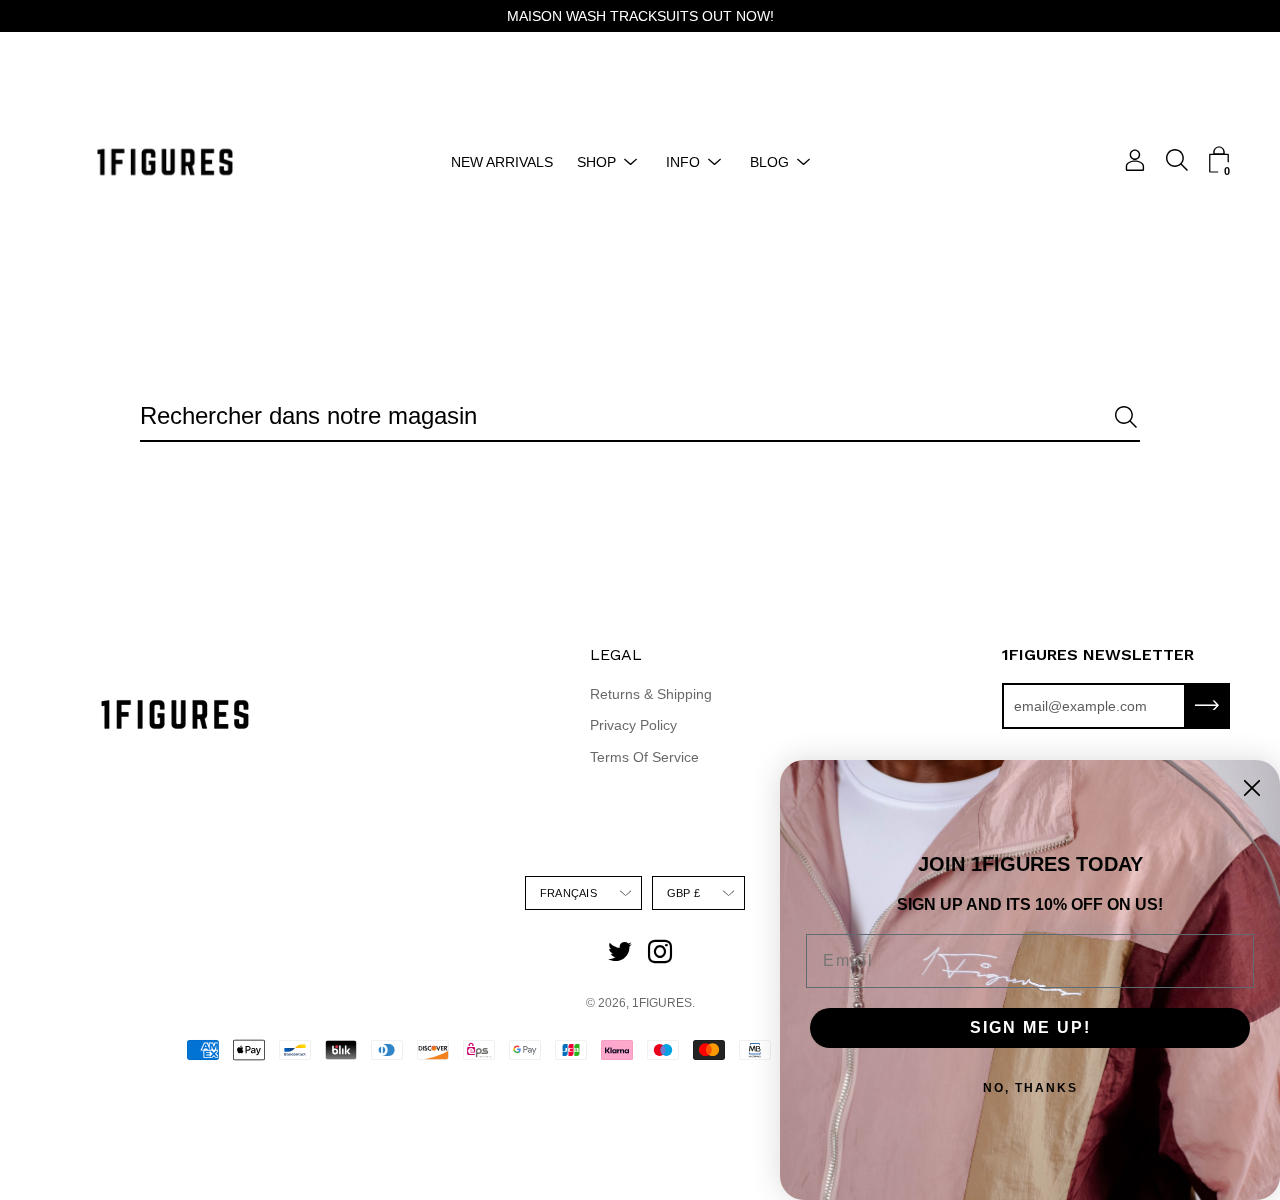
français (568, 893)
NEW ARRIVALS (502, 162)
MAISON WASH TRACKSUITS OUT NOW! (640, 16)
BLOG (769, 162)
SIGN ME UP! (1030, 1027)
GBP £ (683, 893)
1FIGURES (662, 1003)
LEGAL (616, 654)
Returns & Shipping (651, 694)
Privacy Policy (633, 725)
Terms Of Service (644, 757)
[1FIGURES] (165, 162)
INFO (683, 162)
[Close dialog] (1252, 788)
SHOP (596, 162)
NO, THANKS (1030, 1088)
